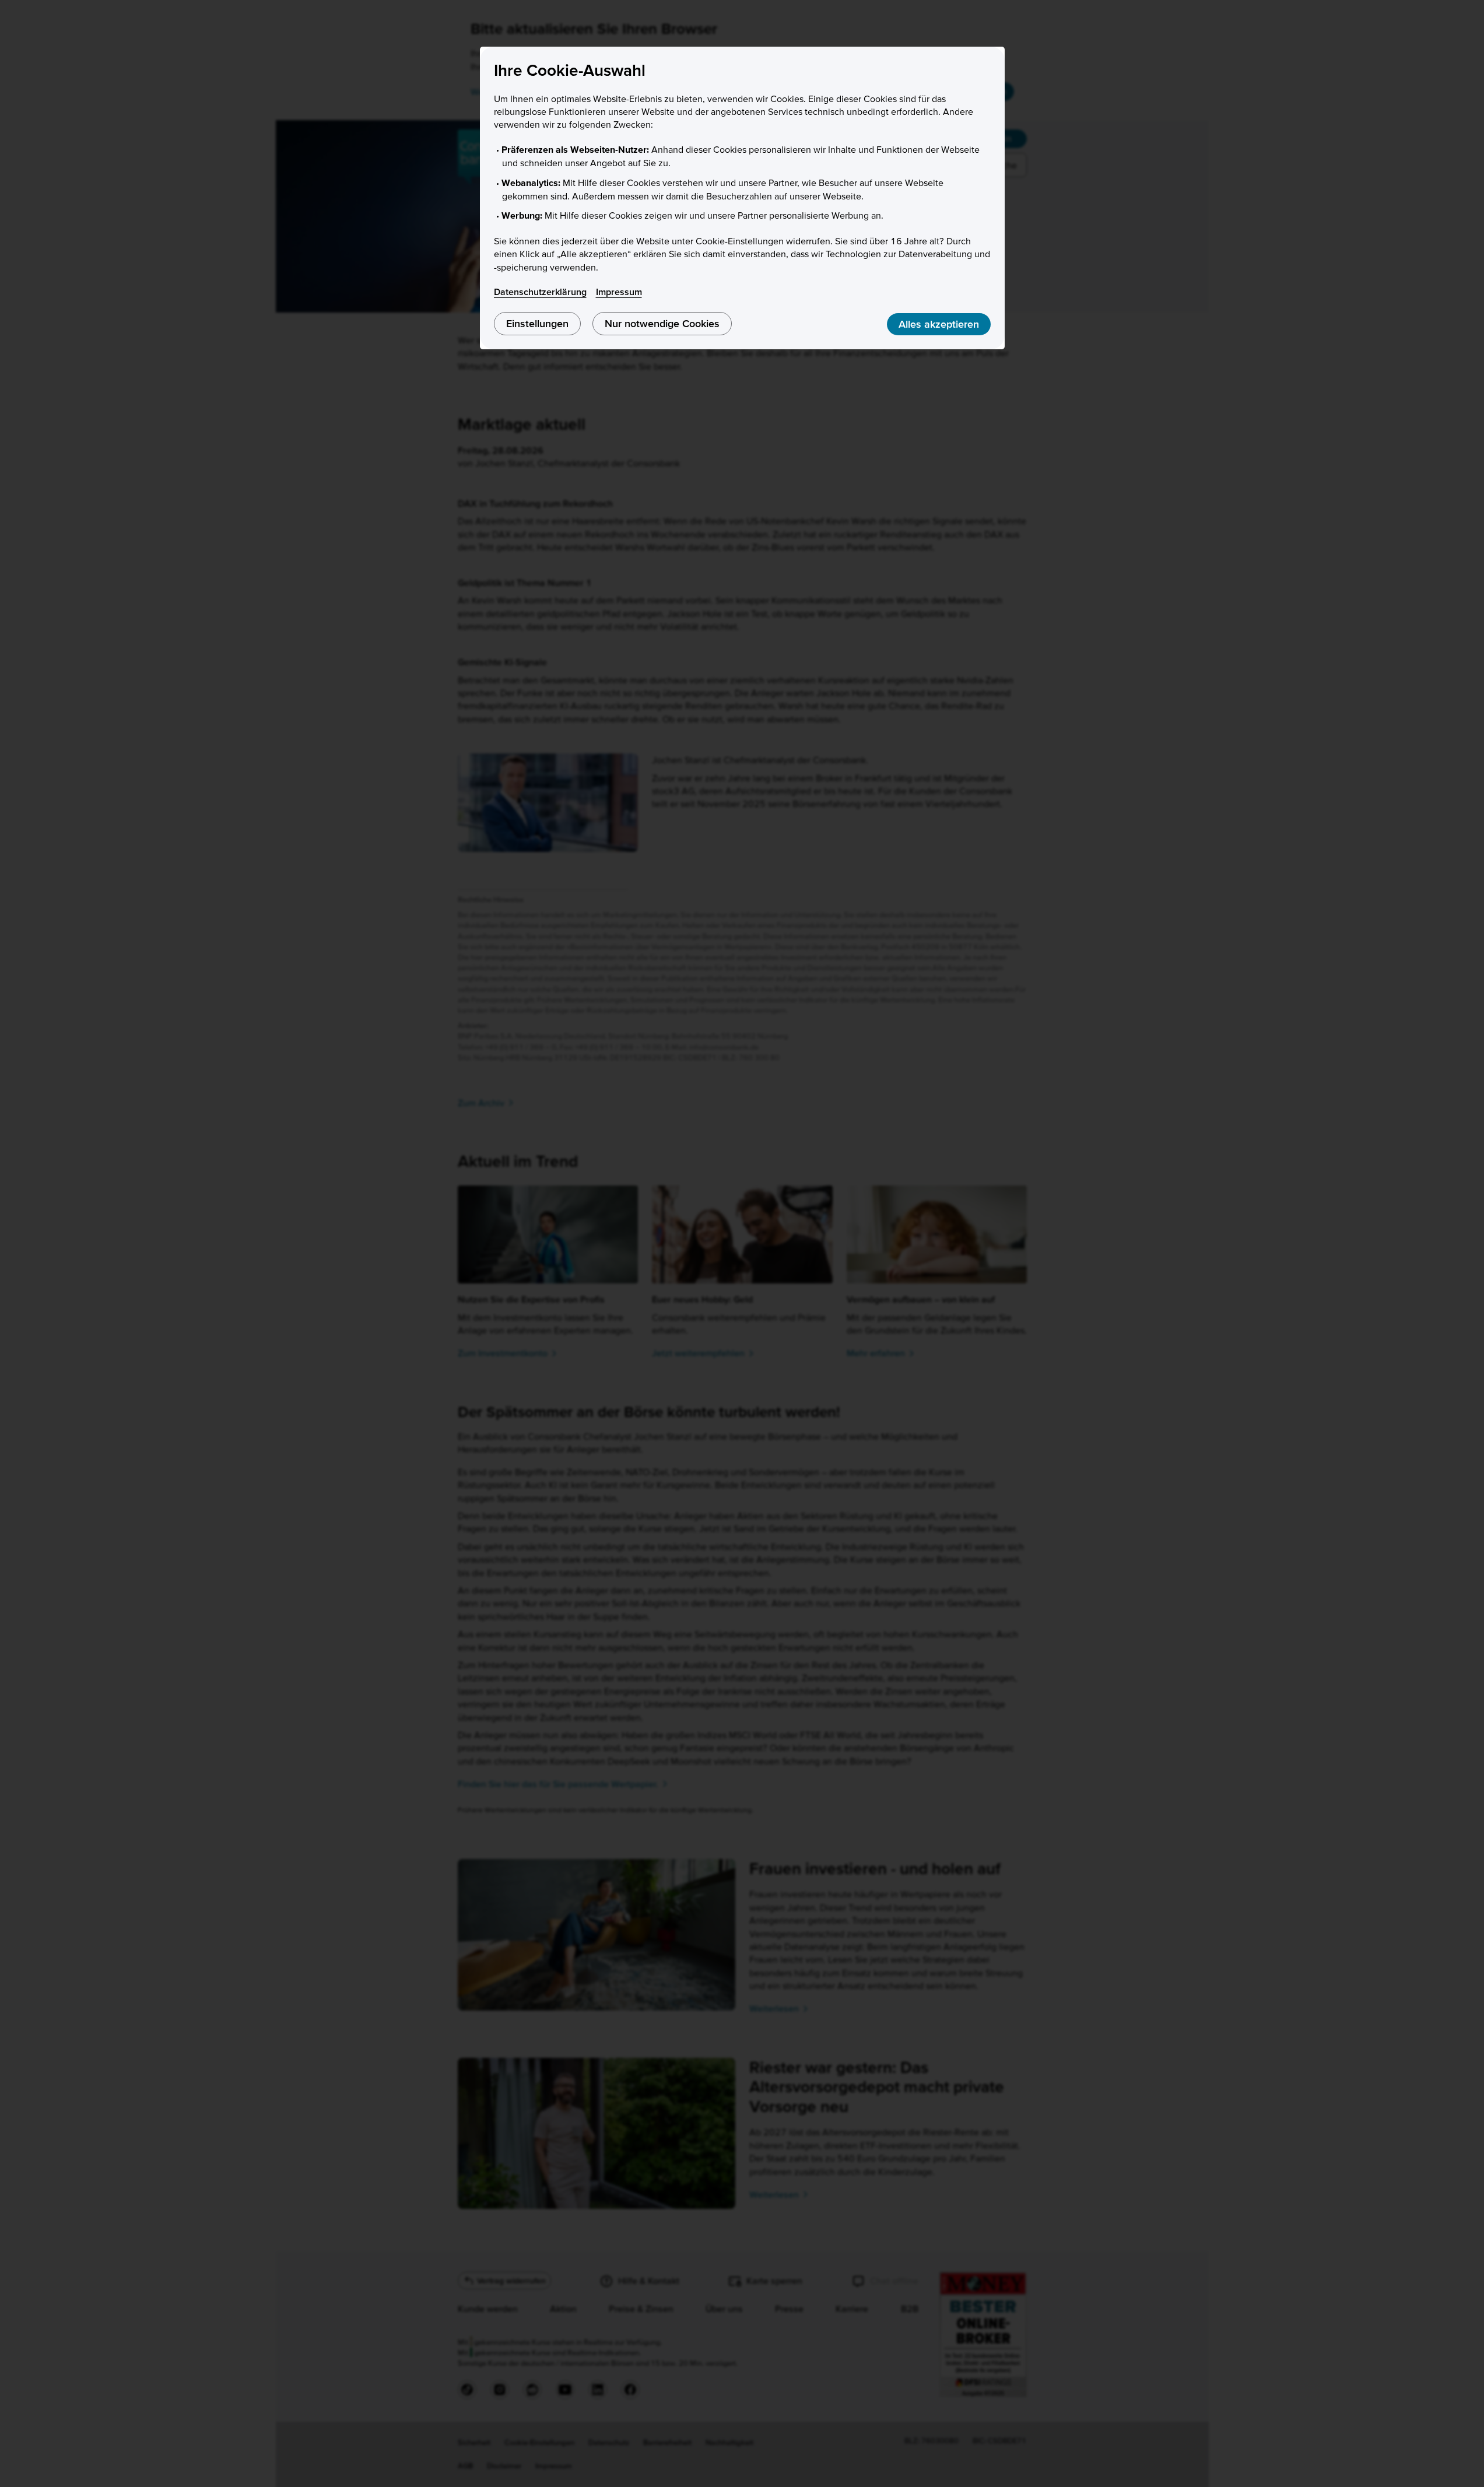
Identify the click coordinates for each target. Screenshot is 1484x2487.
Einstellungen (537, 323)
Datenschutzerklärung (540, 292)
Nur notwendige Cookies (662, 323)
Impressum (619, 292)
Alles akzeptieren (939, 324)
